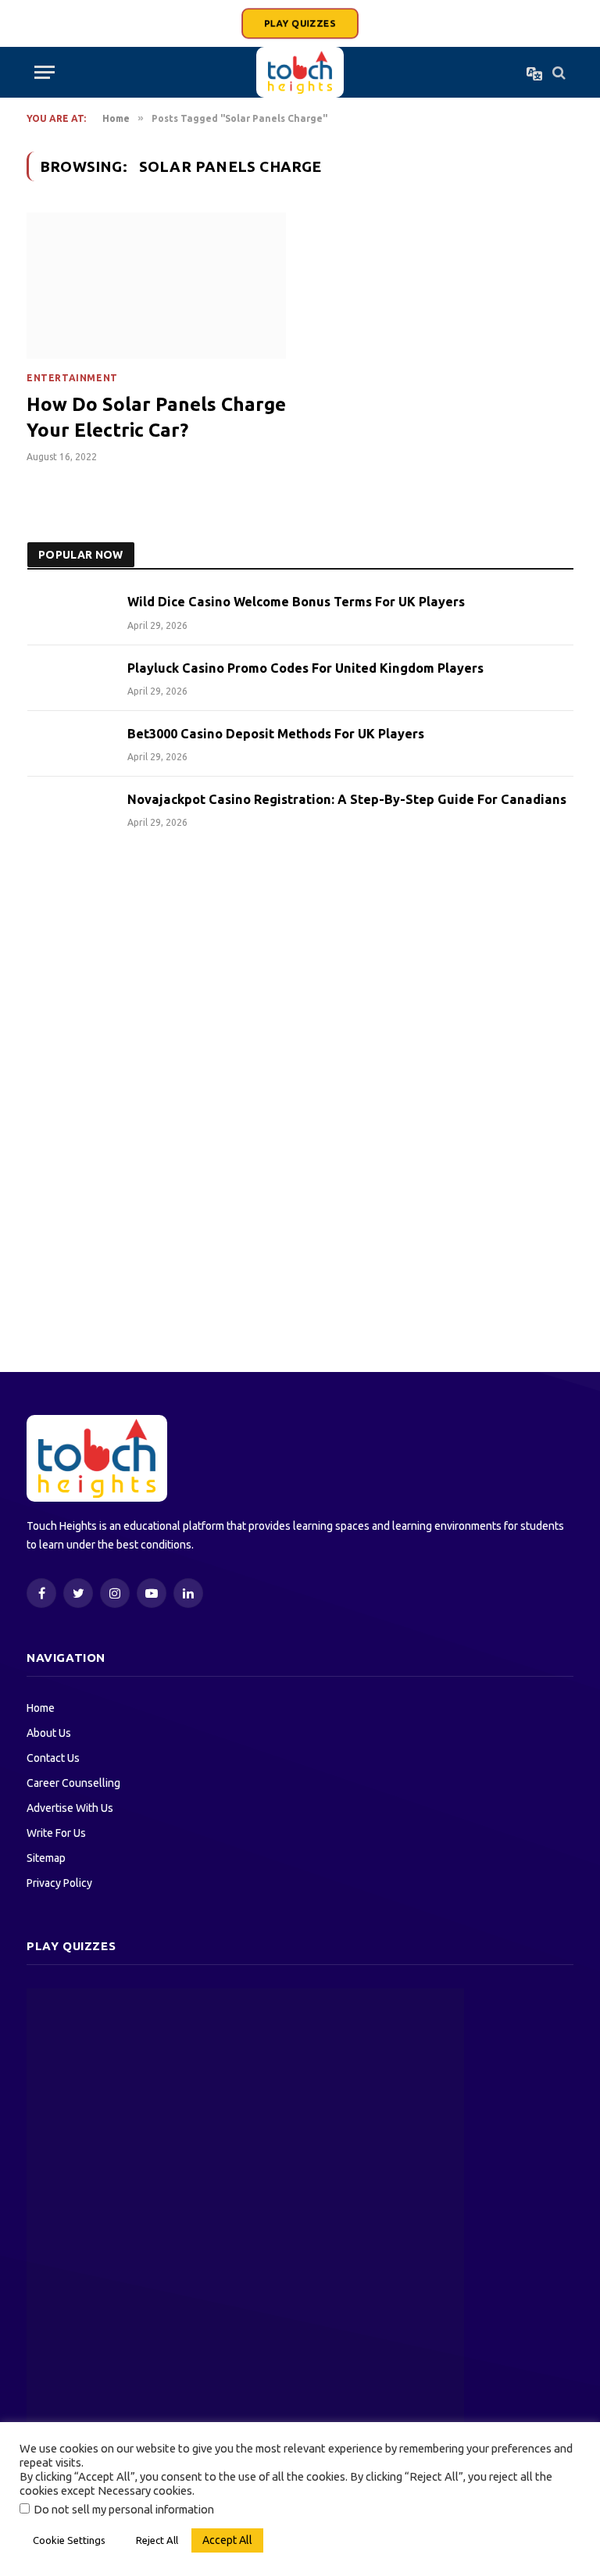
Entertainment (72, 378)
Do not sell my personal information (124, 2509)
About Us (49, 1733)
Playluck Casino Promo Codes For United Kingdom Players (305, 668)
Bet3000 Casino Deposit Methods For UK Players (276, 734)
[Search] (557, 72)
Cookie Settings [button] (69, 2540)
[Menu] (45, 72)
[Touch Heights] (300, 72)
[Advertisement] (300, 978)
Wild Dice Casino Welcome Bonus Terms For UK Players (296, 602)
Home (41, 1708)
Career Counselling (73, 1783)
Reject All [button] (157, 2540)
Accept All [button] (227, 2540)
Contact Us (53, 1758)
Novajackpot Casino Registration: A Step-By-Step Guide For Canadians (347, 799)
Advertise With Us (70, 1808)
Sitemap (46, 1858)
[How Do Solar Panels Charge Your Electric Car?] (156, 286)
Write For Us (56, 1833)
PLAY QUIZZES (300, 23)
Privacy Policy (59, 1883)
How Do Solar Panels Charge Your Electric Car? (156, 417)
